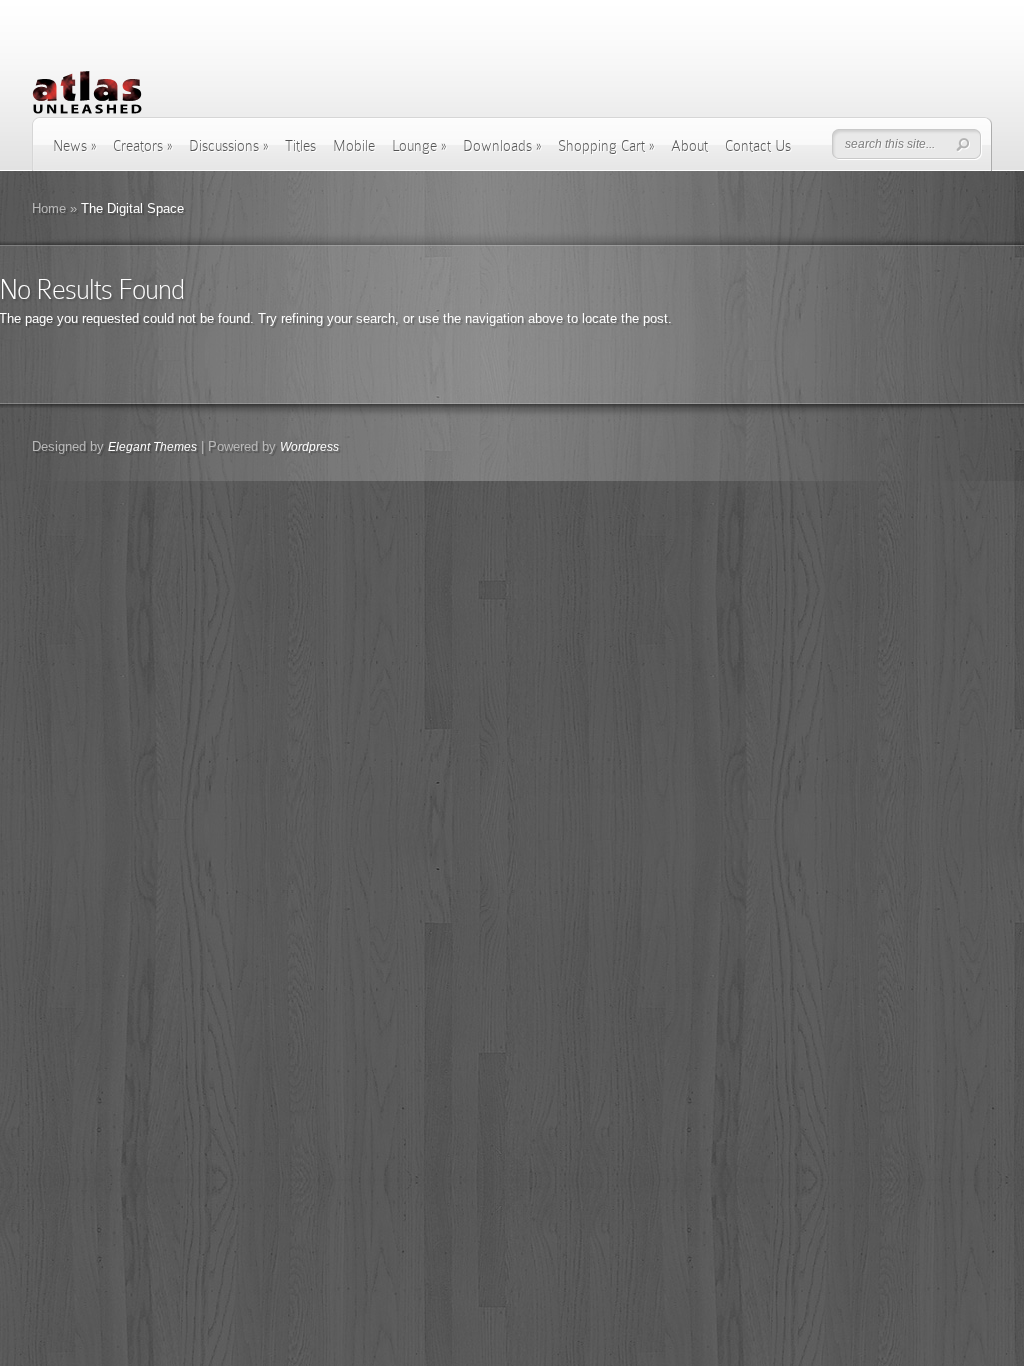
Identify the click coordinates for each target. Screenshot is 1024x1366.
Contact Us (758, 146)
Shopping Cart (606, 146)
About (689, 146)
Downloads (502, 146)
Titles (300, 146)
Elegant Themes (152, 447)
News (74, 146)
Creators (142, 146)
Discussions (228, 146)
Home (49, 208)
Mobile (354, 146)
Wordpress (309, 447)
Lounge (419, 146)
